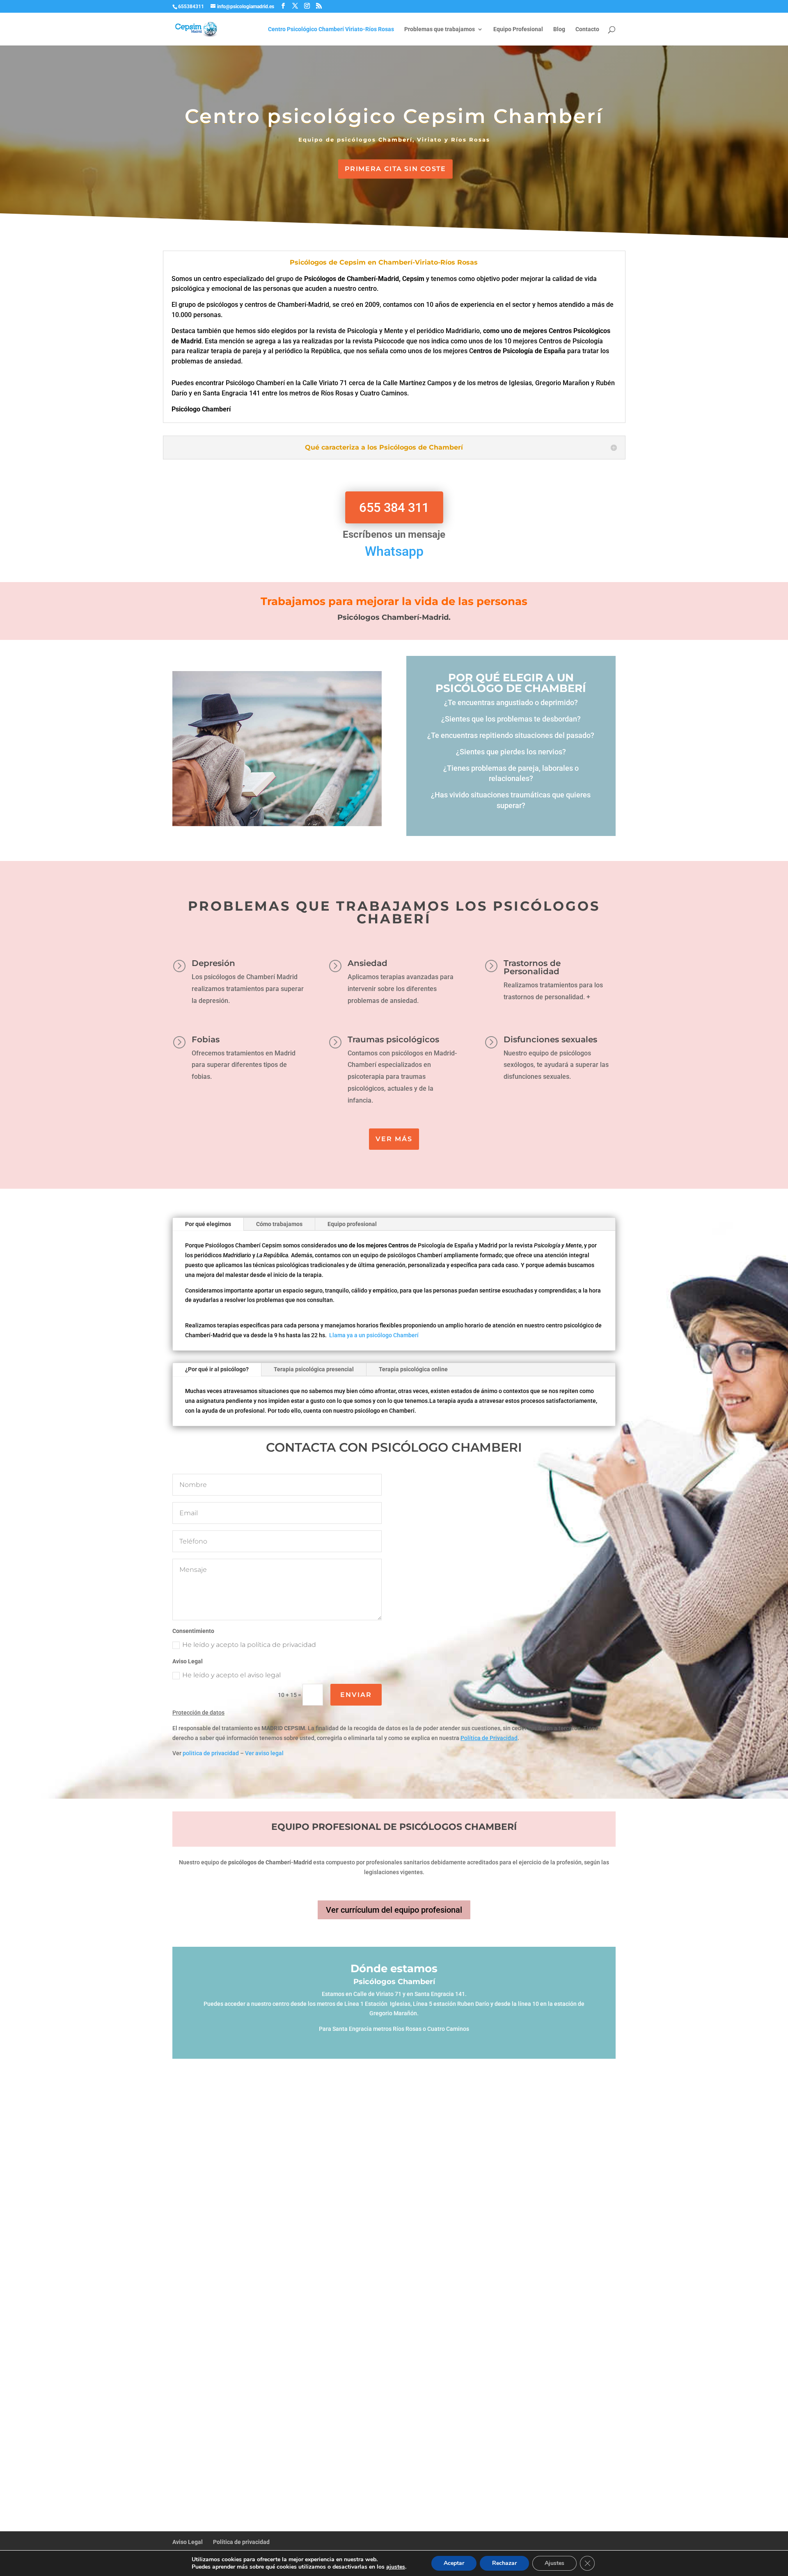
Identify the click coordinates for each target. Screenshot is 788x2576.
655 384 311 (394, 508)
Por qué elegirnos (208, 1224)
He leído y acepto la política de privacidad (249, 1645)
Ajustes (554, 2563)
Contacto (587, 29)
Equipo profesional (352, 1224)
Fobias (206, 1039)
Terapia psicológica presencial (314, 1369)
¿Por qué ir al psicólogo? (217, 1369)
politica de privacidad (211, 1753)
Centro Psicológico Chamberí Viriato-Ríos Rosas (331, 29)
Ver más (394, 1139)
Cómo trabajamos (279, 1224)
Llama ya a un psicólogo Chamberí (374, 1335)
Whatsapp (394, 551)
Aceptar (454, 2563)
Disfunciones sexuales (550, 1039)
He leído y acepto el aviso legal (231, 1675)
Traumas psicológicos (393, 1039)
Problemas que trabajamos (440, 29)
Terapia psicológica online (413, 1369)
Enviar (356, 1695)
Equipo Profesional (518, 29)
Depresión (213, 963)
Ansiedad (368, 963)
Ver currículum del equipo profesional (394, 1910)
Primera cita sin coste (395, 169)
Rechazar (504, 2563)
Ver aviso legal (264, 1753)
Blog (559, 29)
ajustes (396, 2567)
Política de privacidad (241, 2542)
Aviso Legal (188, 2542)
